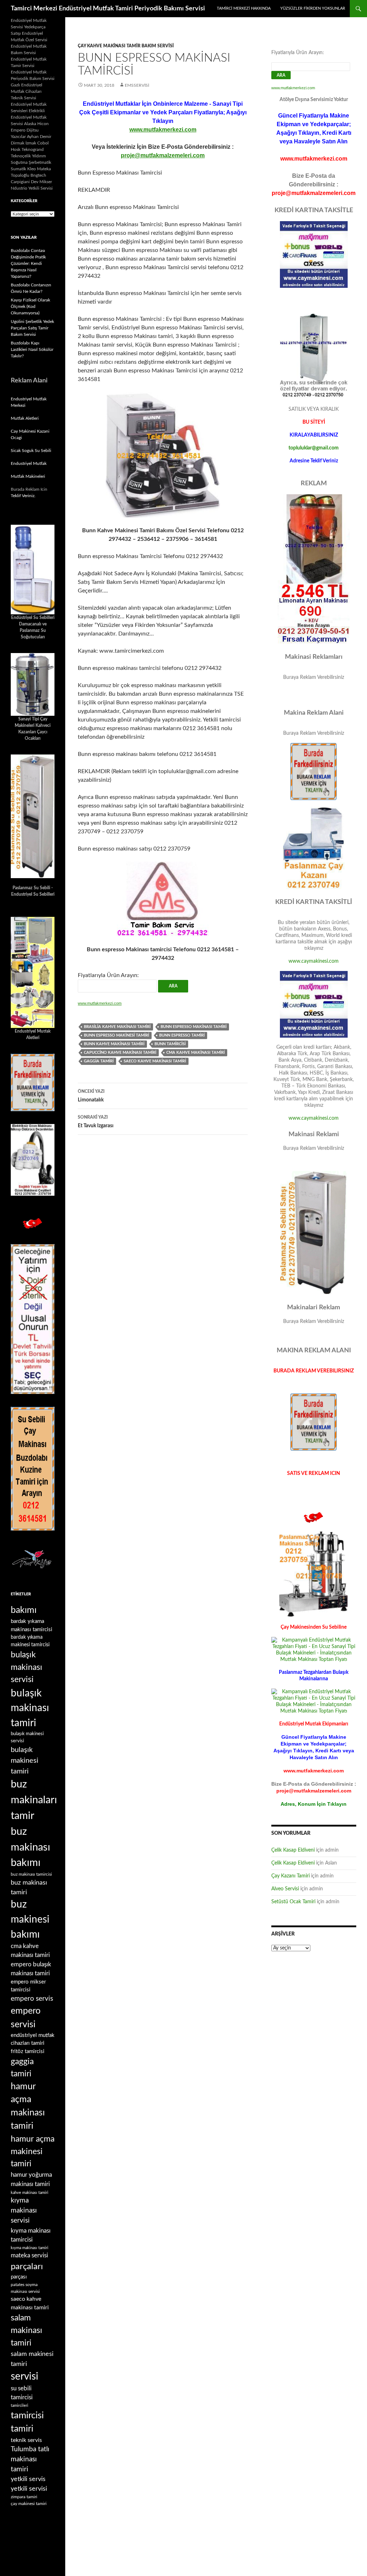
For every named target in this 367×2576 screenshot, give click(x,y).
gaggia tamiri (99, 1061)
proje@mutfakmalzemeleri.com (163, 155)
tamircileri (20, 2406)
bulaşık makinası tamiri (30, 1708)
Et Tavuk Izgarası (96, 1122)
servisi (25, 2376)
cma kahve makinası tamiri (196, 1053)
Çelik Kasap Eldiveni (293, 1850)
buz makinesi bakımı (30, 1920)
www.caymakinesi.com (314, 961)
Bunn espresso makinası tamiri (194, 1027)
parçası (19, 2277)
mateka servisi (29, 2255)
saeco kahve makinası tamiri (155, 1061)
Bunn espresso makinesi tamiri (116, 1035)
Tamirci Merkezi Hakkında (244, 8)
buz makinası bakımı (30, 1847)
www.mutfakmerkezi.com (163, 130)
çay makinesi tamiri (29, 2504)
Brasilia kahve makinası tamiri (117, 1027)
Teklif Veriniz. (23, 496)
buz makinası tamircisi (31, 1874)
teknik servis (26, 2440)
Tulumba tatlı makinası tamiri (30, 2459)
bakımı (24, 1610)
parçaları (27, 2267)
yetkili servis (28, 2479)
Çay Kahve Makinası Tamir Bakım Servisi (126, 46)
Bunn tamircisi (170, 1044)
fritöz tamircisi (28, 2051)
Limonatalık (91, 1096)
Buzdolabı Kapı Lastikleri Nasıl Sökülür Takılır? (32, 349)
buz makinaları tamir (34, 1800)
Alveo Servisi (285, 1889)
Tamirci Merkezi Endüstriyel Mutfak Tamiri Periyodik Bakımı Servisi (108, 9)
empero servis (32, 1999)
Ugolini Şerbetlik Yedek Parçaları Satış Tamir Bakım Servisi (32, 328)
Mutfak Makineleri (28, 476)
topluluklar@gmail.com (314, 448)
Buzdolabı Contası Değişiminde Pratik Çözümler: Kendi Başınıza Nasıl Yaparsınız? (28, 263)
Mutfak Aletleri (25, 418)
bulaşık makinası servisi (27, 1667)
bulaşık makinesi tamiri (25, 1761)
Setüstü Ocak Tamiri (293, 1902)
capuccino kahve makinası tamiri (120, 1053)
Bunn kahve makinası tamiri (114, 1044)
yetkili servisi (29, 2489)
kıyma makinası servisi (24, 2211)
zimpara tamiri (24, 2497)
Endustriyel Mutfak (29, 463)
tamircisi (27, 2415)
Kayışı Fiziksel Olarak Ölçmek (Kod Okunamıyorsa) (30, 306)
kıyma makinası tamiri (30, 2248)
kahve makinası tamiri (30, 2193)
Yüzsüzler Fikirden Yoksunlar (313, 8)
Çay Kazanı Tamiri (290, 1876)
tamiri (22, 2429)
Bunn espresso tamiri (182, 1035)
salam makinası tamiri (27, 2330)
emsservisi (137, 85)
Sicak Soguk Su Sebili (31, 451)
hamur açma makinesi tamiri (33, 2151)
